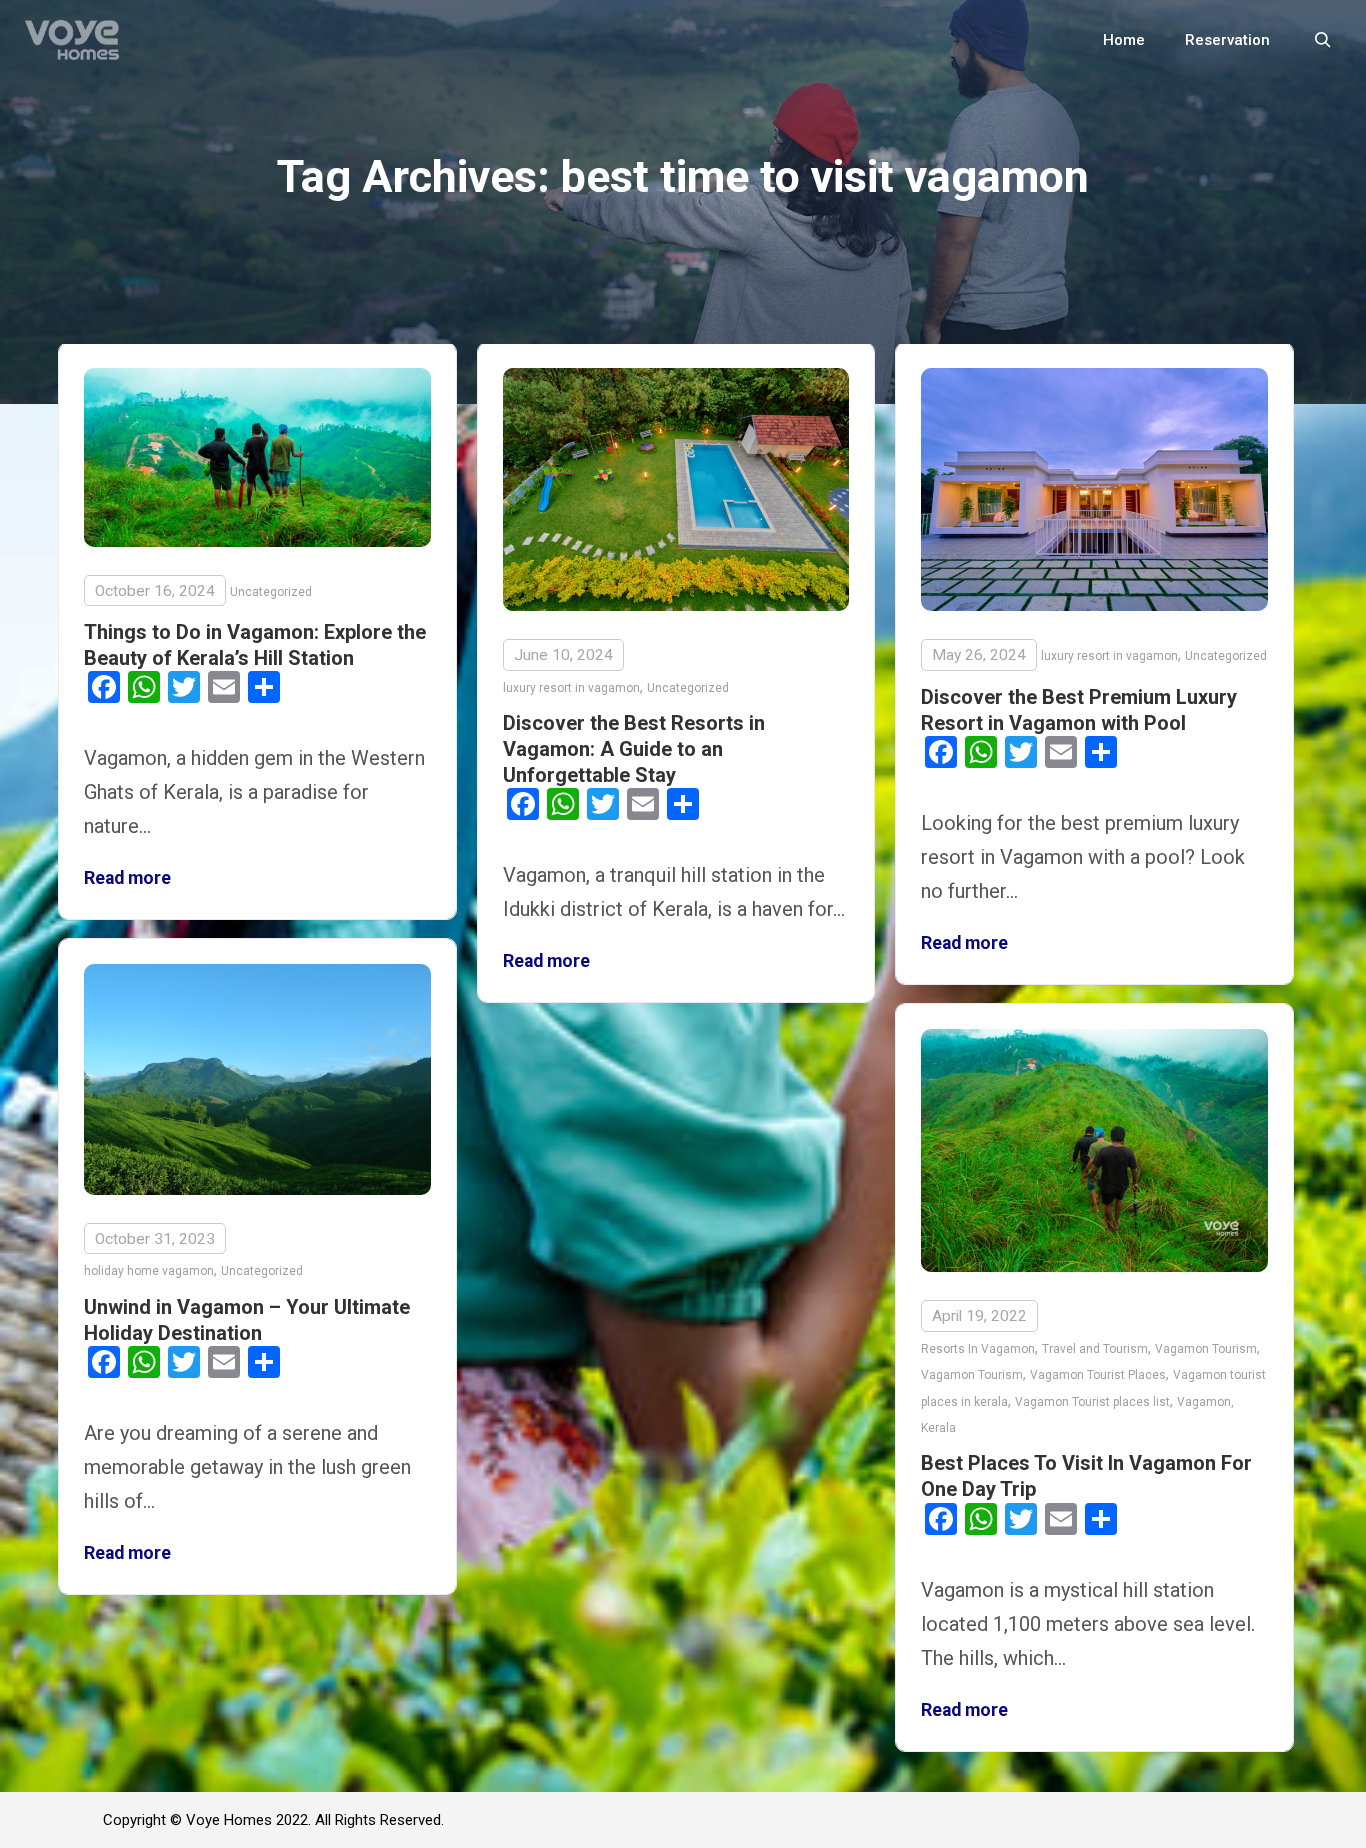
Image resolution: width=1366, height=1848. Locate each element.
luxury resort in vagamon (571, 688)
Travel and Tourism (1095, 1349)
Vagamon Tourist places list (1092, 1402)
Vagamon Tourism (1206, 1349)
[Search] (1323, 40)
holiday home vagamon (149, 1271)
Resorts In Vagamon (978, 1349)
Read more (127, 878)
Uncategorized (271, 592)
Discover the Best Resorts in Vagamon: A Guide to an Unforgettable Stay (634, 749)
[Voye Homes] (72, 40)
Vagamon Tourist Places (1098, 1375)
